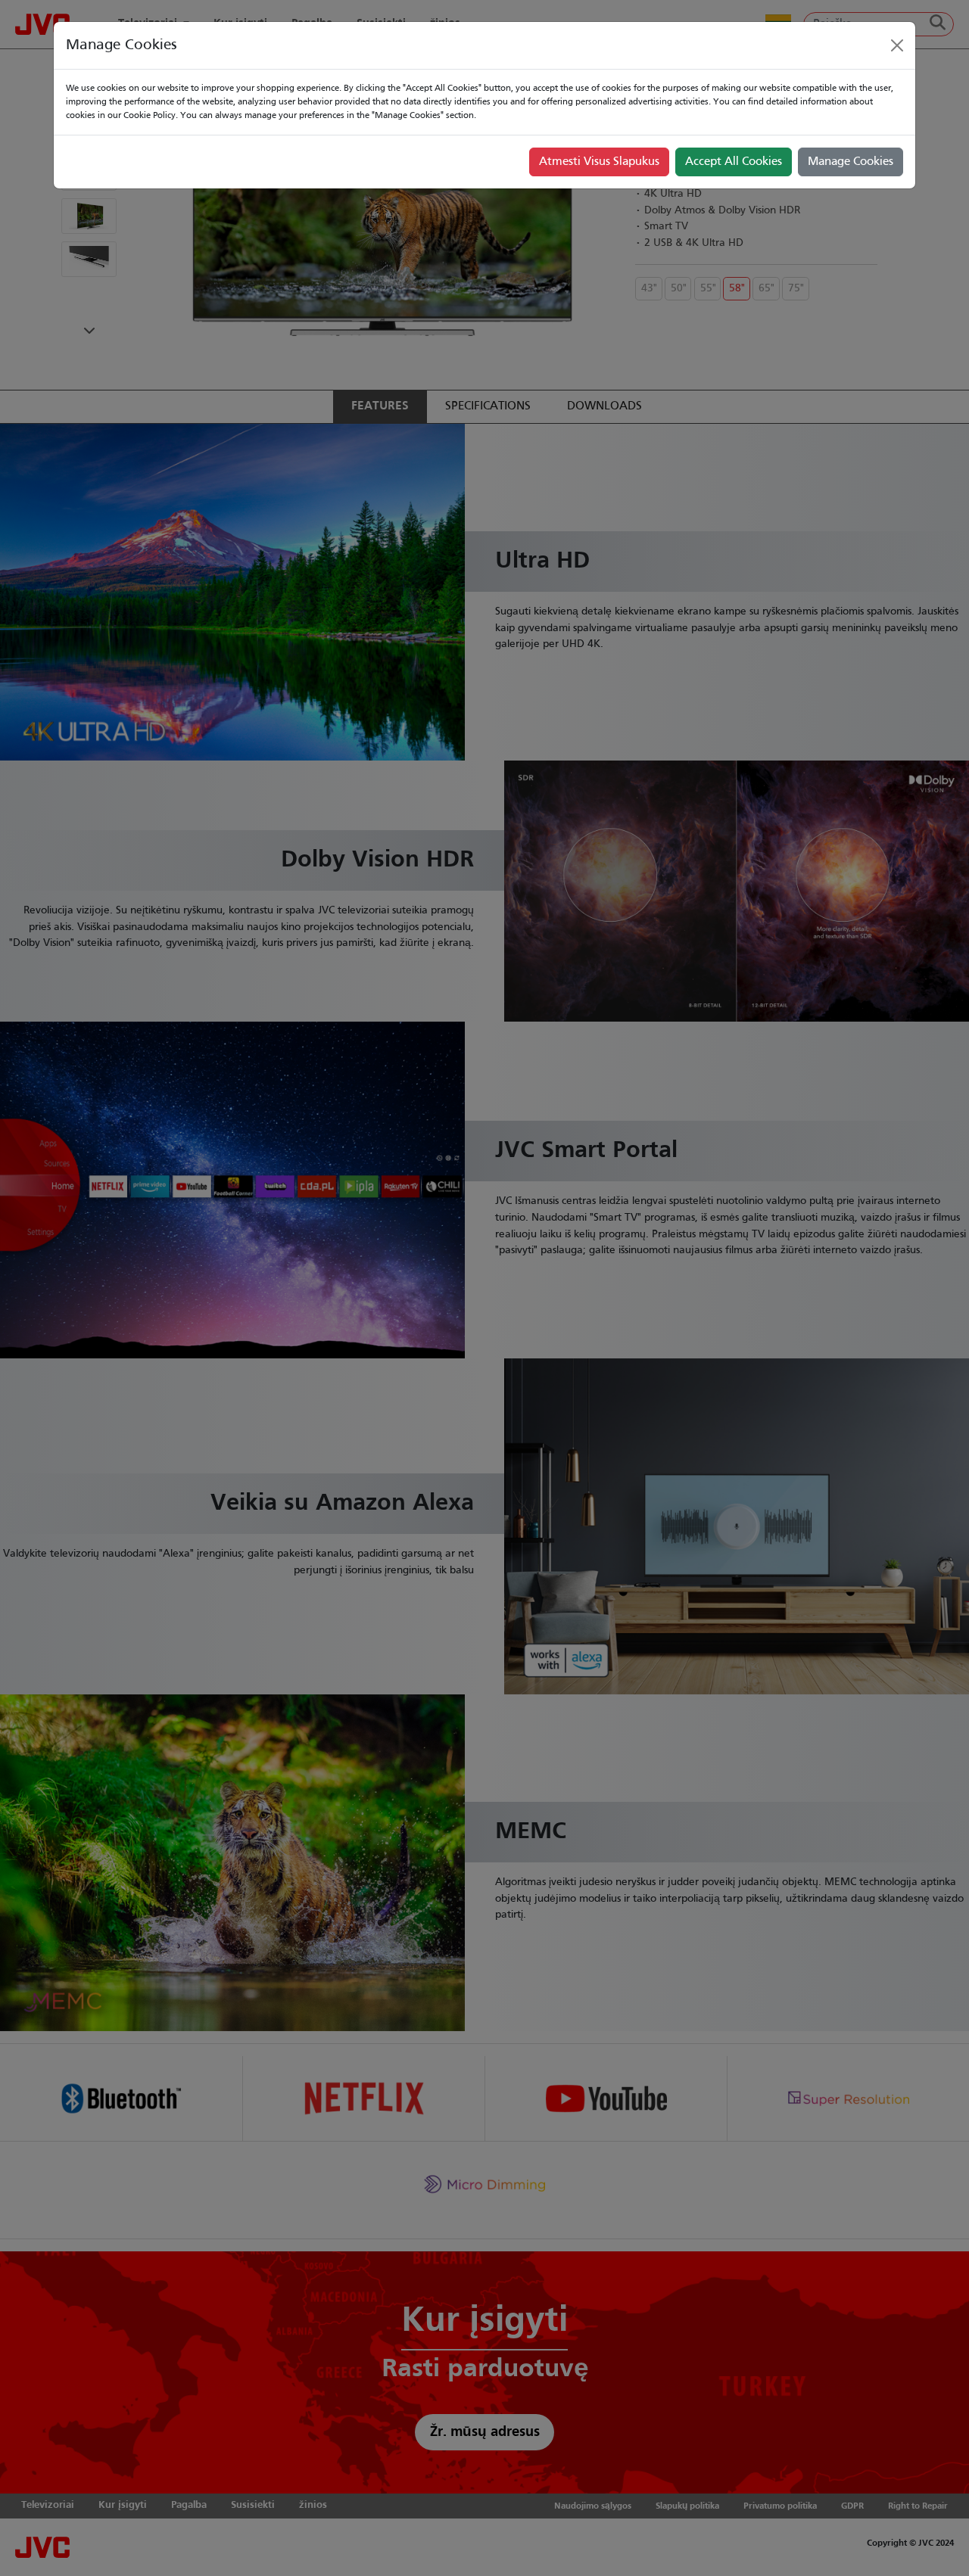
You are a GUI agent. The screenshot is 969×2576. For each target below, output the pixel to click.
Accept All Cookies (734, 162)
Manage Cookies (851, 162)
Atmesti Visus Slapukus (599, 162)
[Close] (897, 45)
